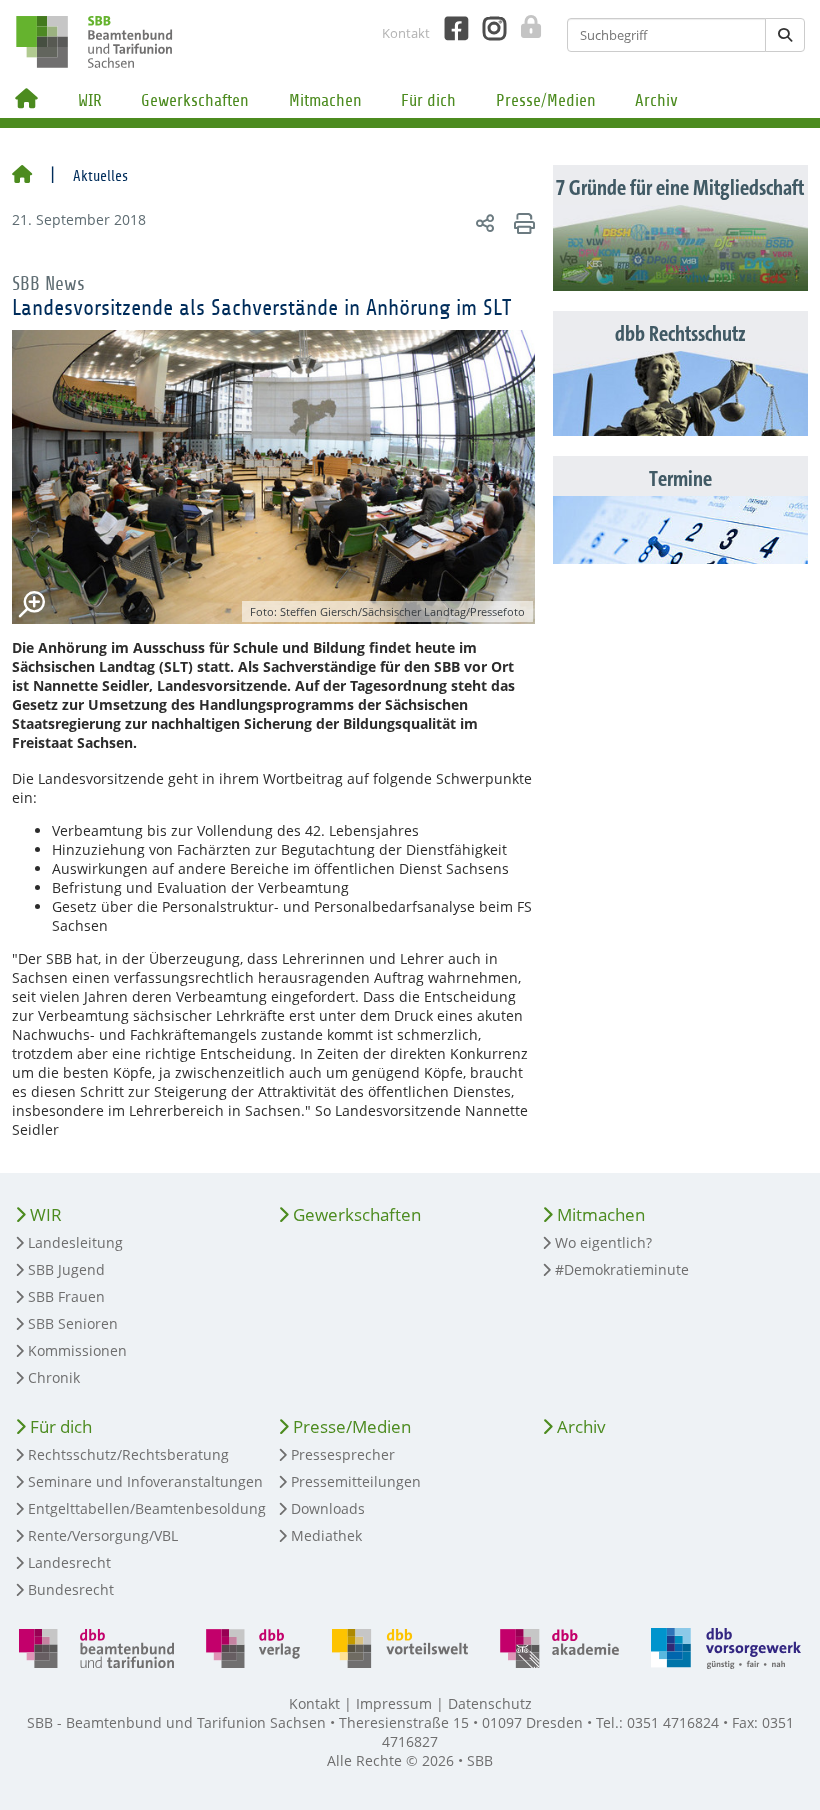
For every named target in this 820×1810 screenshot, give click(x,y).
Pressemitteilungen (356, 1481)
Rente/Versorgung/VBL (103, 1535)
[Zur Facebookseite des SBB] (449, 28)
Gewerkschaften (195, 100)
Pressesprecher (343, 1454)
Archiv (656, 100)
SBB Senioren (73, 1323)
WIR (90, 100)
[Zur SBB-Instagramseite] (487, 28)
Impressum (394, 1703)
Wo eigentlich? (603, 1242)
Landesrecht (69, 1562)
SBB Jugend (66, 1269)
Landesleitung (75, 1242)
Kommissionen (77, 1350)
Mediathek (326, 1535)
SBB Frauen (66, 1296)
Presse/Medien (546, 100)
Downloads (328, 1508)
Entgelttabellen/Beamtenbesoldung (147, 1508)
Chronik (54, 1377)
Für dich (428, 100)
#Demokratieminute (622, 1269)
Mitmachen (325, 100)
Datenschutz (490, 1703)
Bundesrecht (71, 1589)
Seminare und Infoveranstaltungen (145, 1481)
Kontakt (406, 33)
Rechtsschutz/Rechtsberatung (128, 1454)
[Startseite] (22, 176)
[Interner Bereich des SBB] (525, 27)
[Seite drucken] (521, 222)
